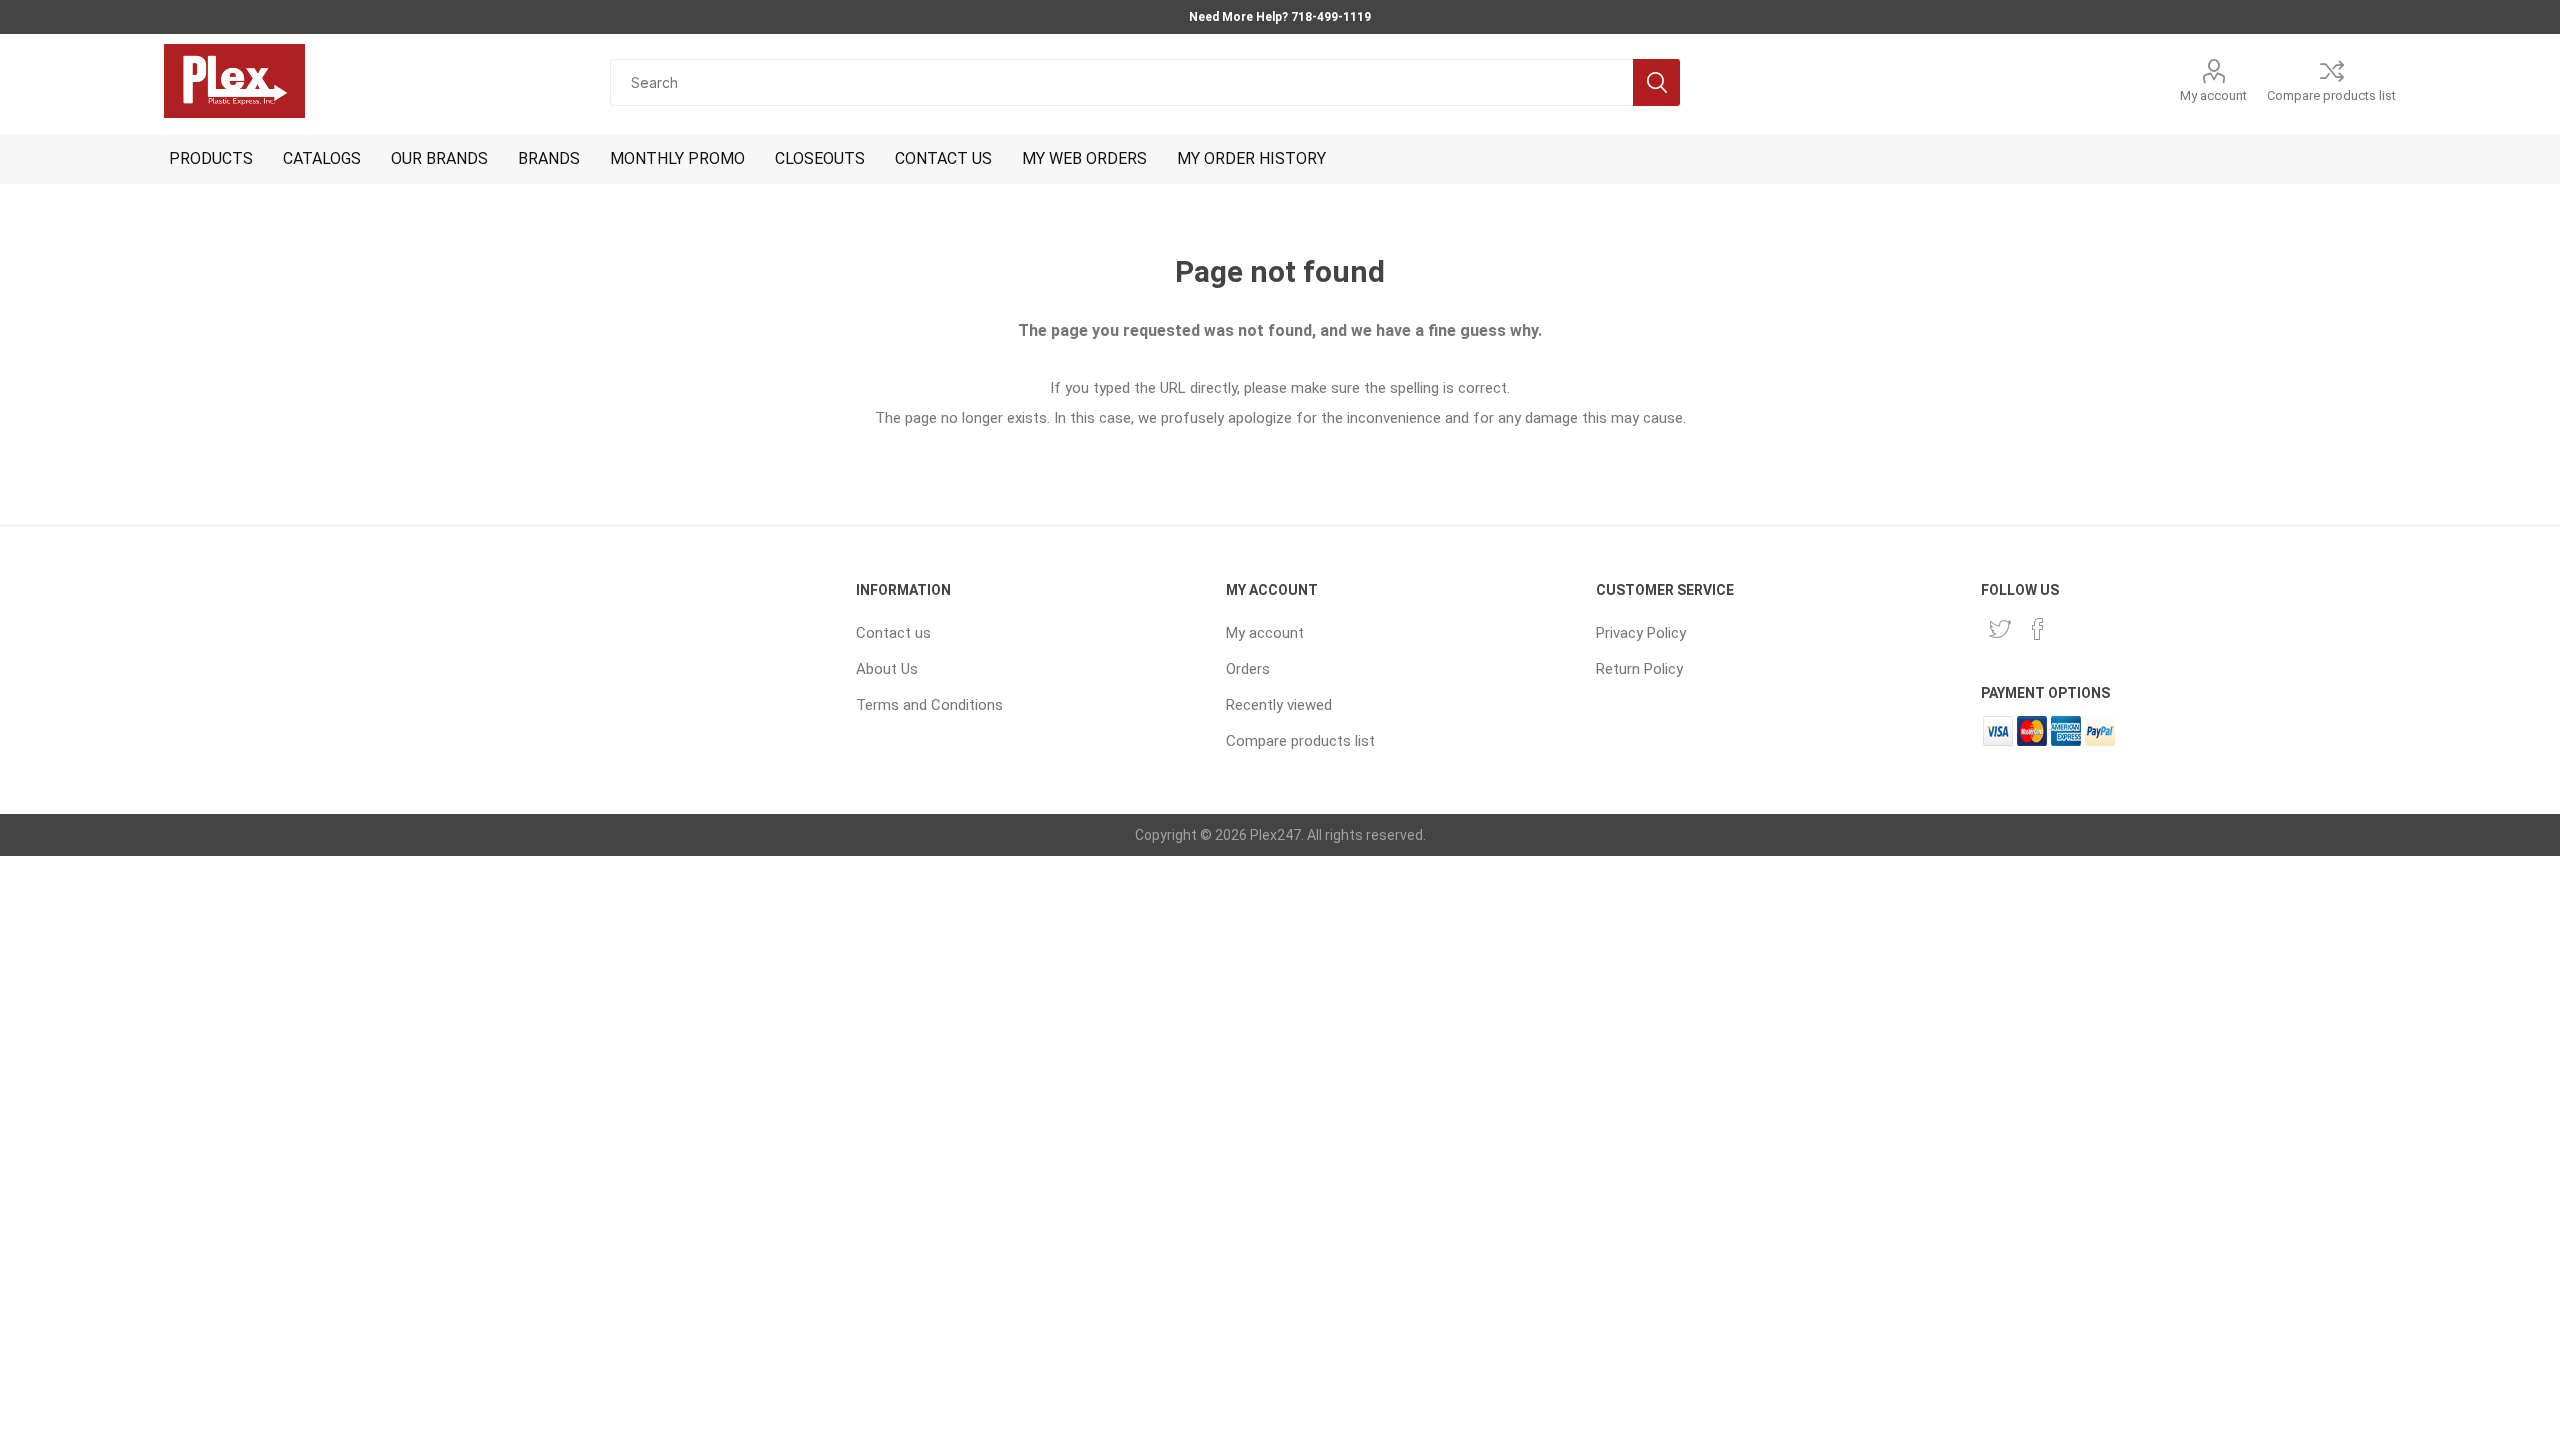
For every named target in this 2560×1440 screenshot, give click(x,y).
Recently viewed (1279, 705)
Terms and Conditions (929, 705)
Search (1656, 82)
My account (2213, 95)
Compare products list (2331, 95)
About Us (887, 669)
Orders (1248, 669)
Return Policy (1639, 669)
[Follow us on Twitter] (2000, 629)
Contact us (893, 633)
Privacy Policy (1641, 633)
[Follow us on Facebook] (2038, 629)
